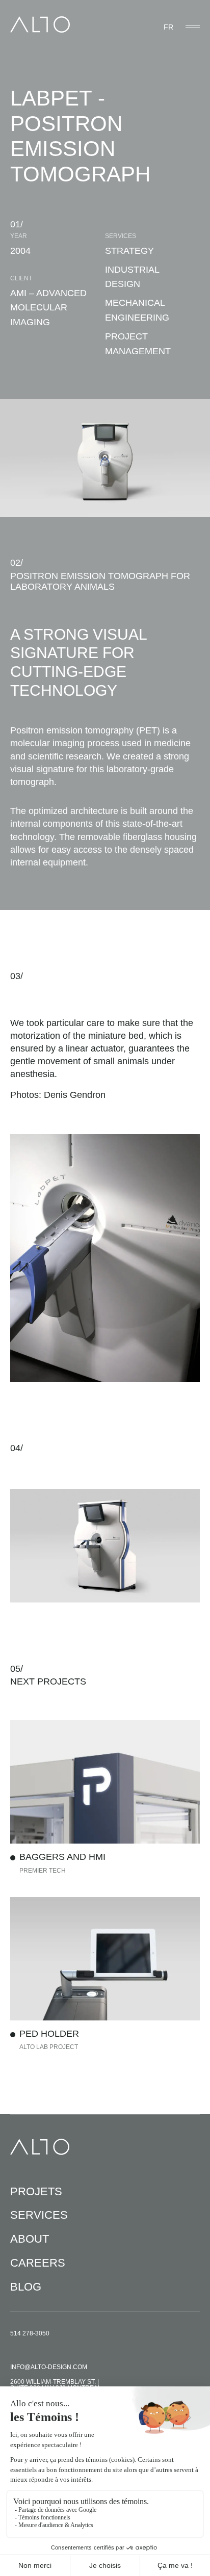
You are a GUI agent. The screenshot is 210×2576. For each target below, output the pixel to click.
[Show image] (105, 1546)
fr (168, 27)
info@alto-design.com (49, 2367)
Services (39, 2215)
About (30, 2239)
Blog (26, 2287)
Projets (36, 2191)
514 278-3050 (30, 2333)
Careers (38, 2263)
